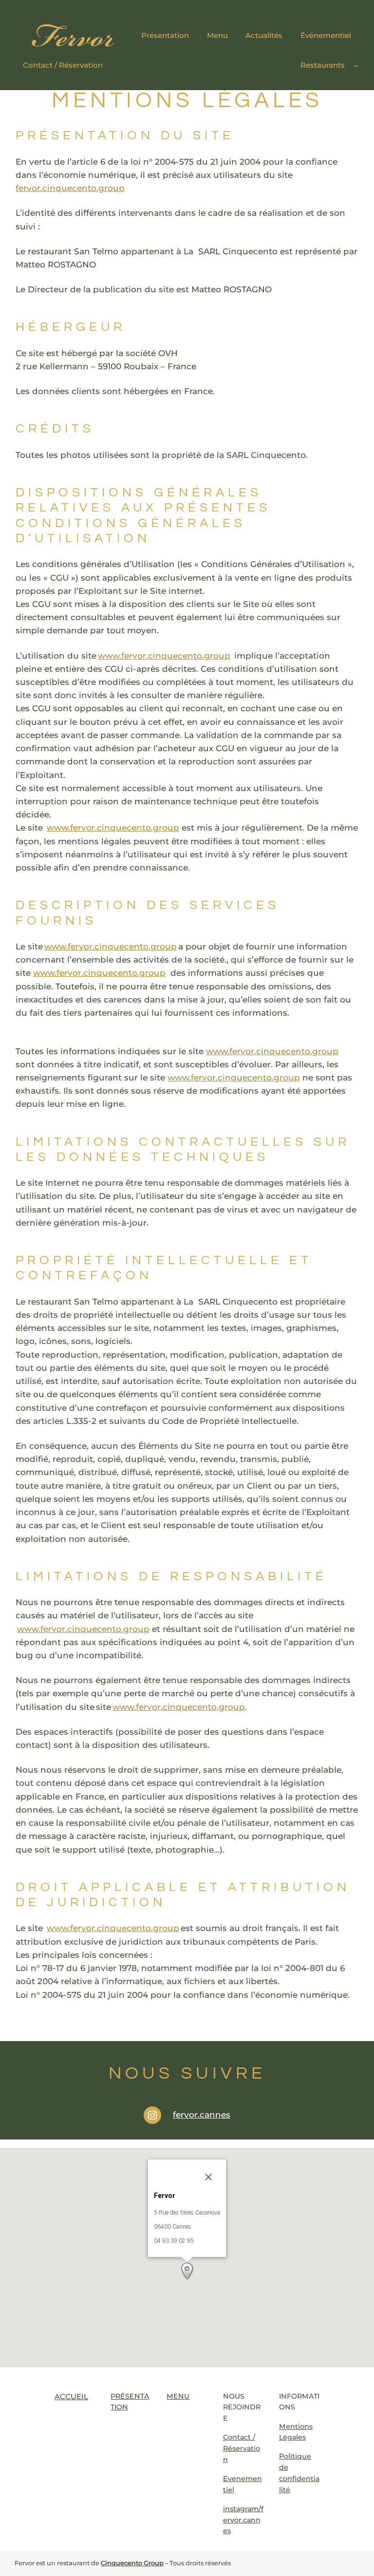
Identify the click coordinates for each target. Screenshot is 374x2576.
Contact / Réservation (242, 2448)
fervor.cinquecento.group (70, 188)
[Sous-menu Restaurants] (356, 65)
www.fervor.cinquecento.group (164, 656)
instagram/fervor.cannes (243, 2520)
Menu (178, 2396)
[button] (187, 2271)
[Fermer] (208, 2177)
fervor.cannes (202, 2115)
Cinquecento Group (132, 2563)
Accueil (71, 2396)
